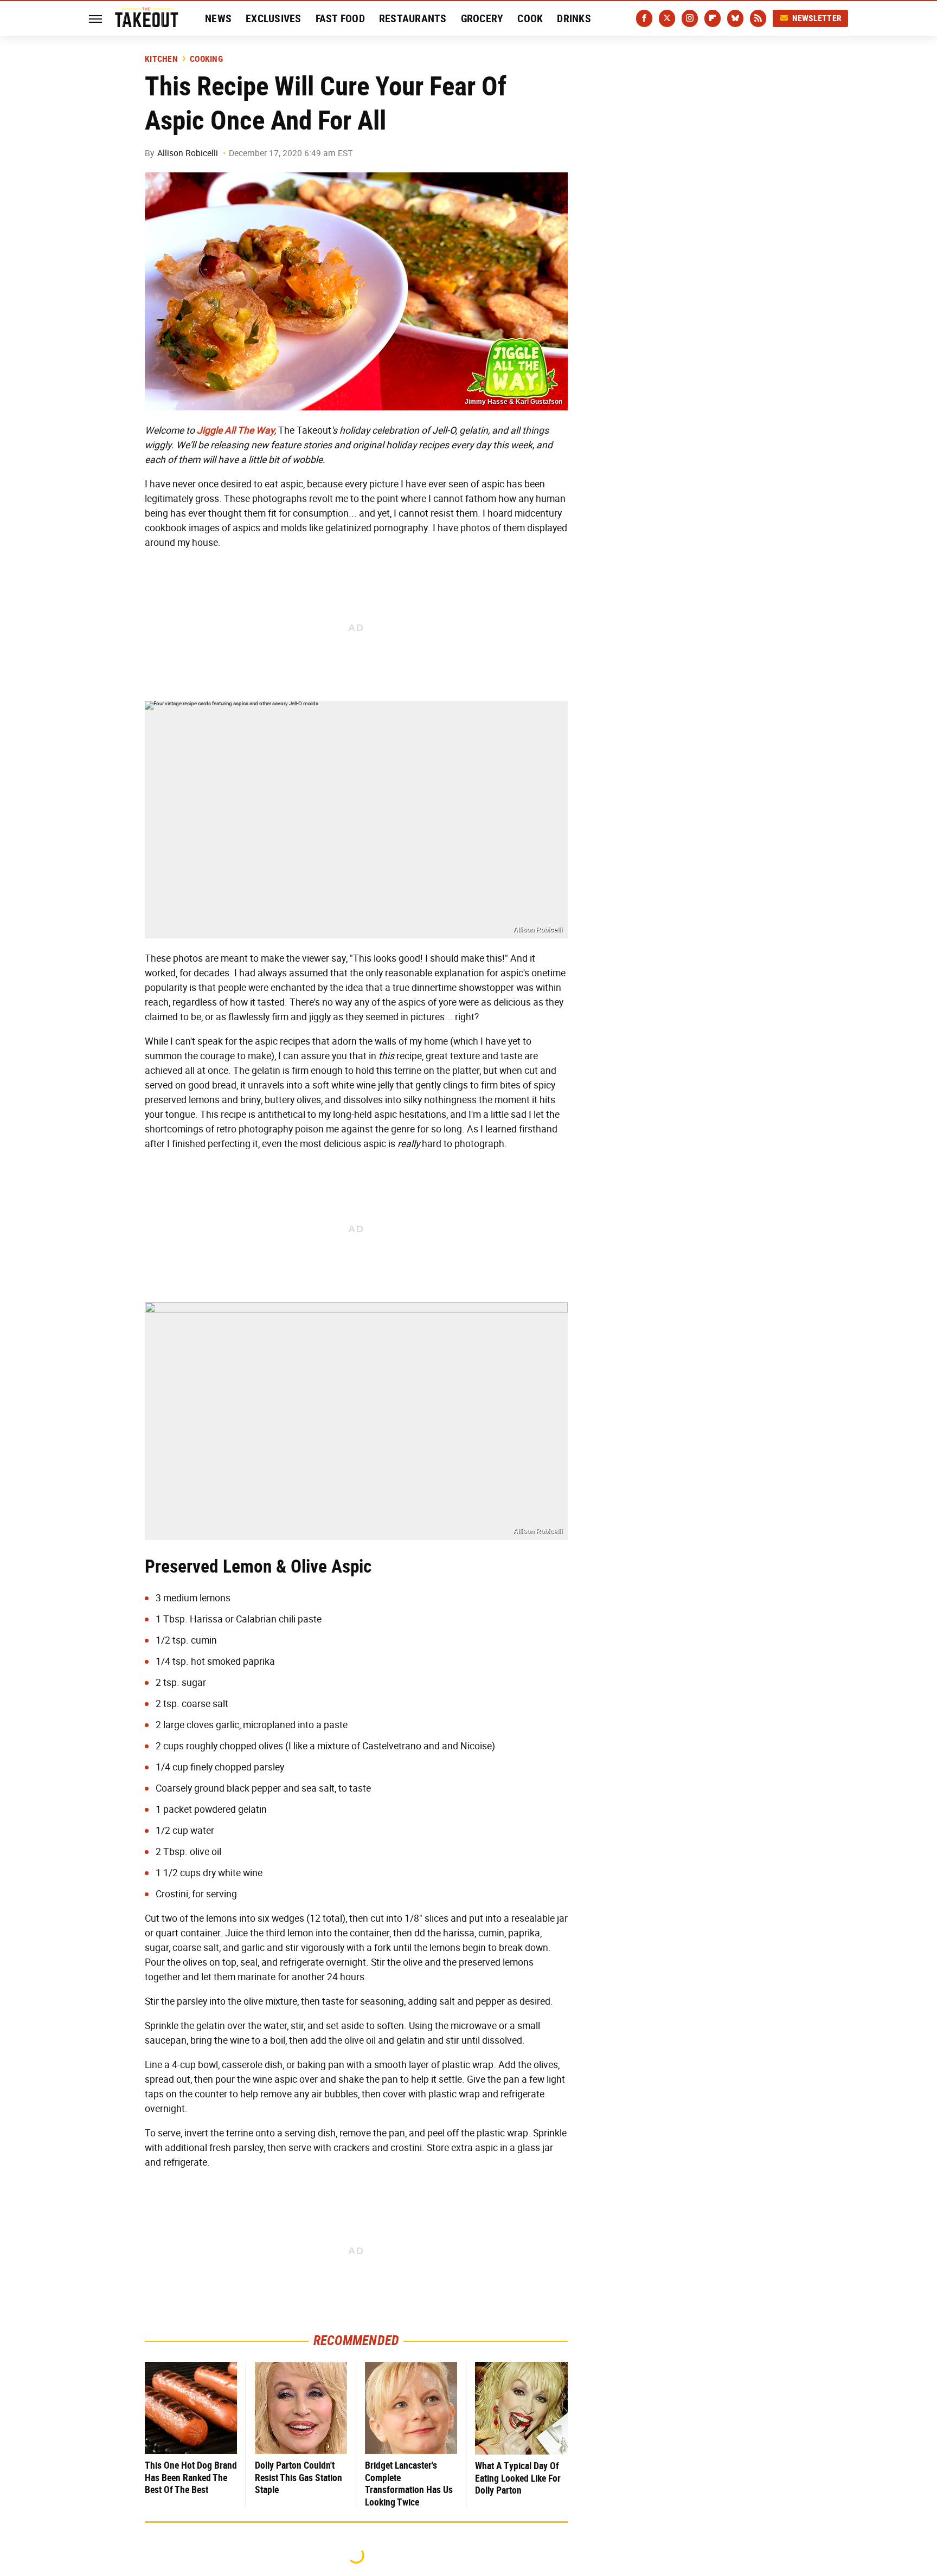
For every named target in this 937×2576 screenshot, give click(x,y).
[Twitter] (667, 18)
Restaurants (413, 18)
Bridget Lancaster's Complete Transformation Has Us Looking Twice (409, 2484)
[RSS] (758, 18)
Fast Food (340, 18)
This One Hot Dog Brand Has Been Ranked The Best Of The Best (191, 2477)
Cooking (206, 59)
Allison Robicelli (188, 153)
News (218, 18)
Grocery (482, 18)
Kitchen (161, 59)
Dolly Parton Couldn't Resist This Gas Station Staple (299, 2477)
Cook (530, 18)
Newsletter (817, 18)
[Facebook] (644, 18)
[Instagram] (690, 18)
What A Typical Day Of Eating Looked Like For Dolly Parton (518, 2478)
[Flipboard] (713, 18)
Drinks (574, 18)
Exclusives (274, 18)
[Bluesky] (735, 18)
